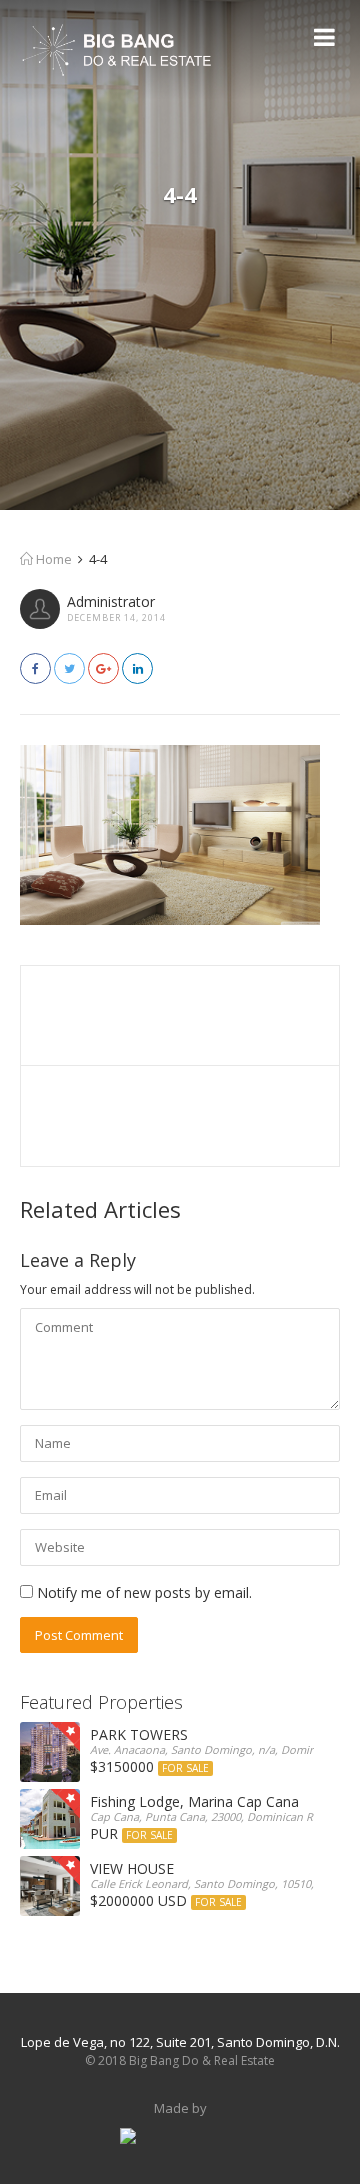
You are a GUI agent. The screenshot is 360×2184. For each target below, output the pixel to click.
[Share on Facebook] (35, 668)
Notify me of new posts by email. (144, 1592)
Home (52, 559)
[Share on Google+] (103, 668)
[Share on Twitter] (69, 668)
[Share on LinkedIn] (137, 668)
